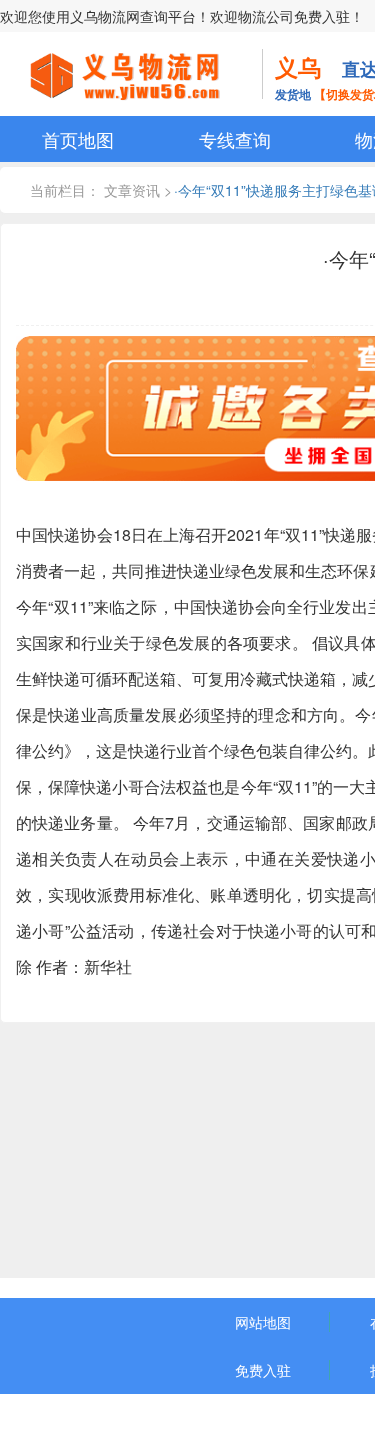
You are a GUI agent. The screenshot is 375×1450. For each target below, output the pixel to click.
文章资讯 (132, 190)
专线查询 (235, 139)
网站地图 (263, 1322)
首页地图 (78, 139)
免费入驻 (263, 1370)
